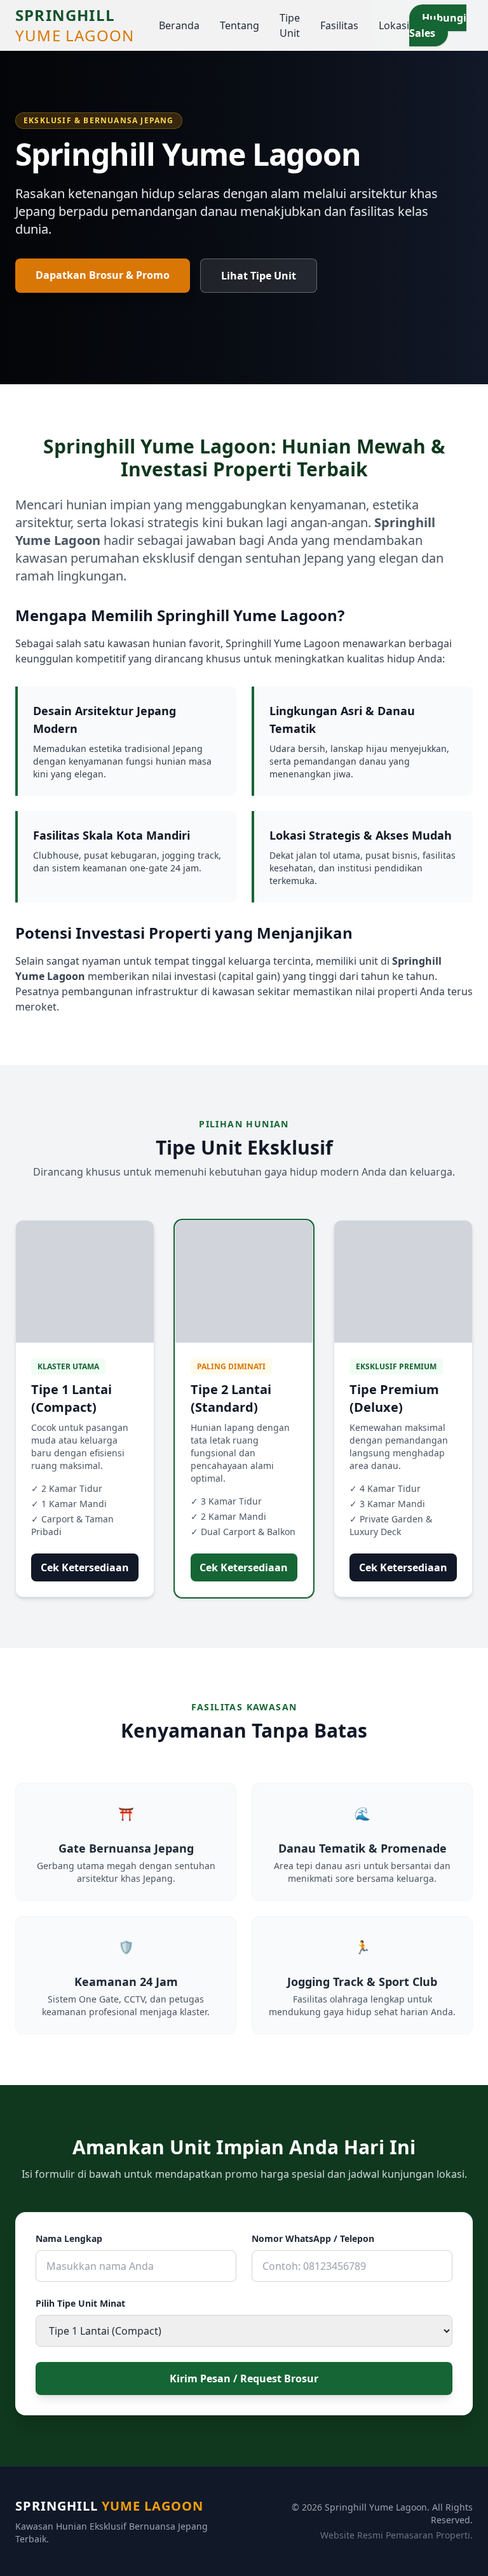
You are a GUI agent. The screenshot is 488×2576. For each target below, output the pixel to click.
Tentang (240, 25)
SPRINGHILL (75, 25)
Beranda (179, 25)
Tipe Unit (290, 25)
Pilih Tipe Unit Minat (80, 2303)
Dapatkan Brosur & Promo (103, 275)
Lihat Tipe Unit (259, 276)
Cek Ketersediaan (85, 1567)
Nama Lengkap (69, 2238)
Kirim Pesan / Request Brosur (244, 2378)
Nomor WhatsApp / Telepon (313, 2238)
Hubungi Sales (438, 25)
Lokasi (394, 25)
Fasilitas (339, 25)
